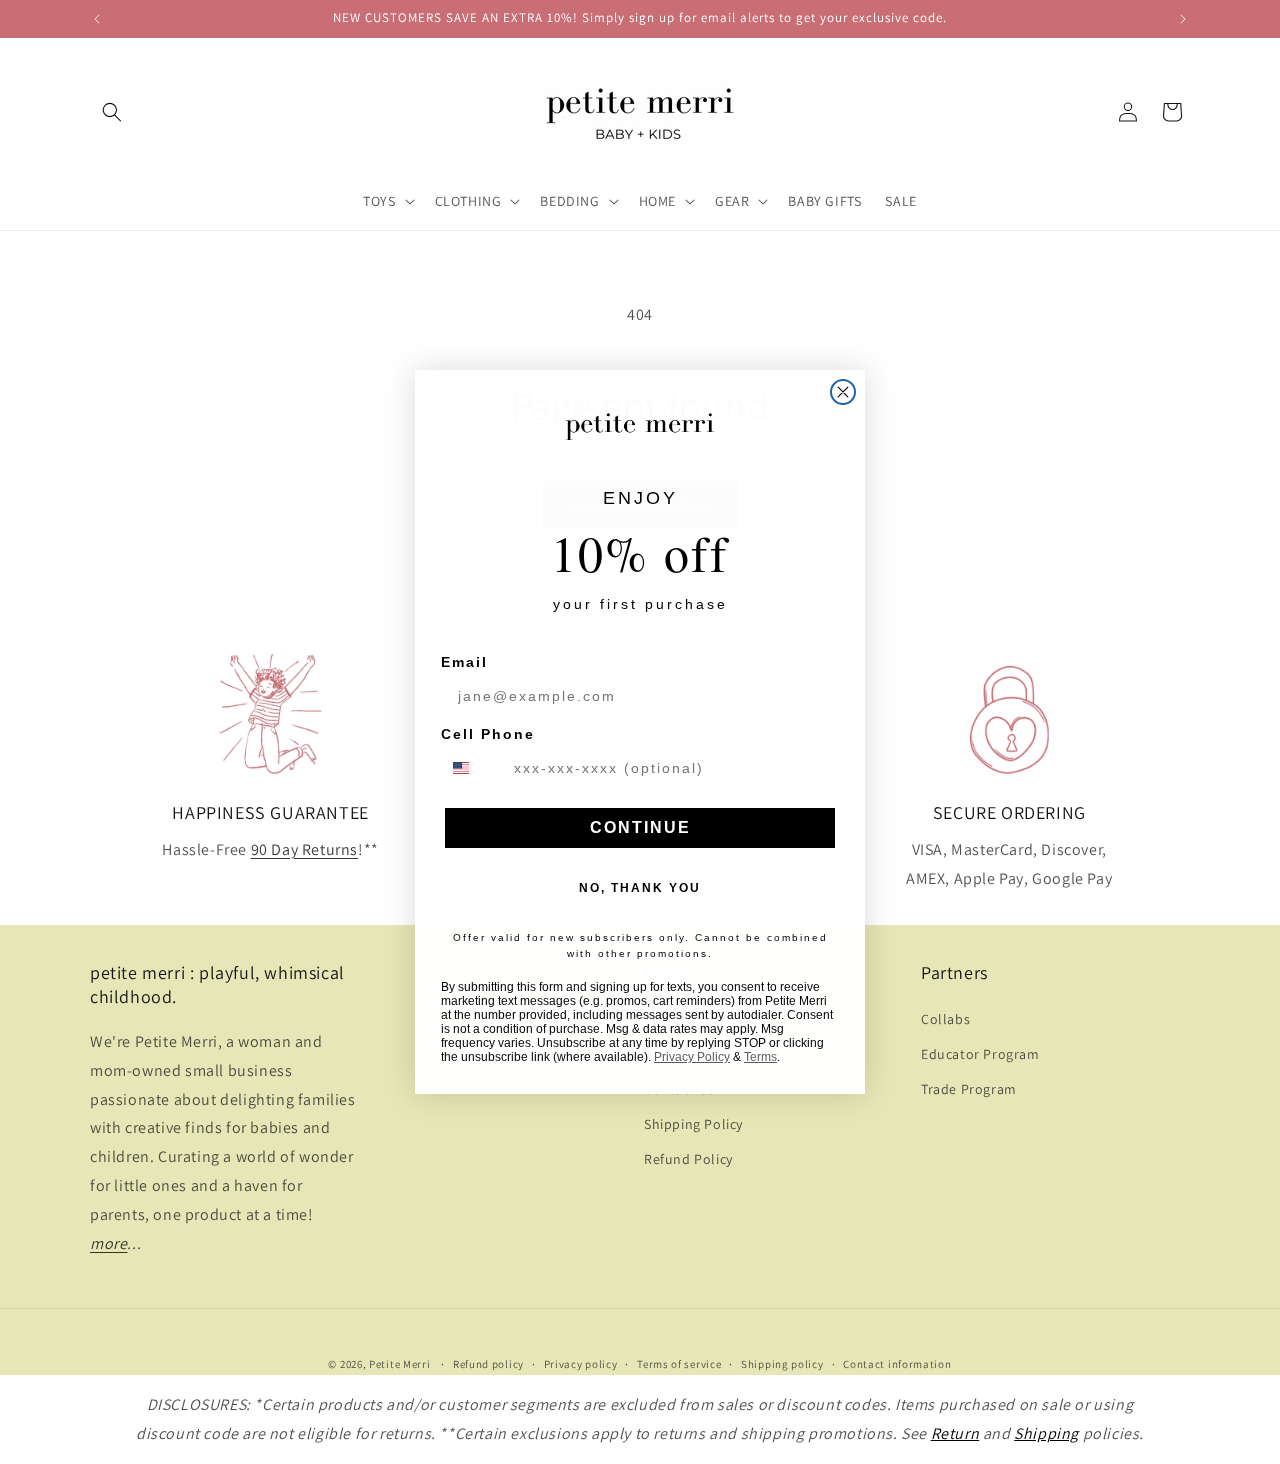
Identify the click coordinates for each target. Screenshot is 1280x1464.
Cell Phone (488, 734)
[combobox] (473, 768)
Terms (760, 1057)
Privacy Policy (692, 1057)
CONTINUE (640, 827)
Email (464, 662)
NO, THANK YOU (640, 888)
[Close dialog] (843, 392)
